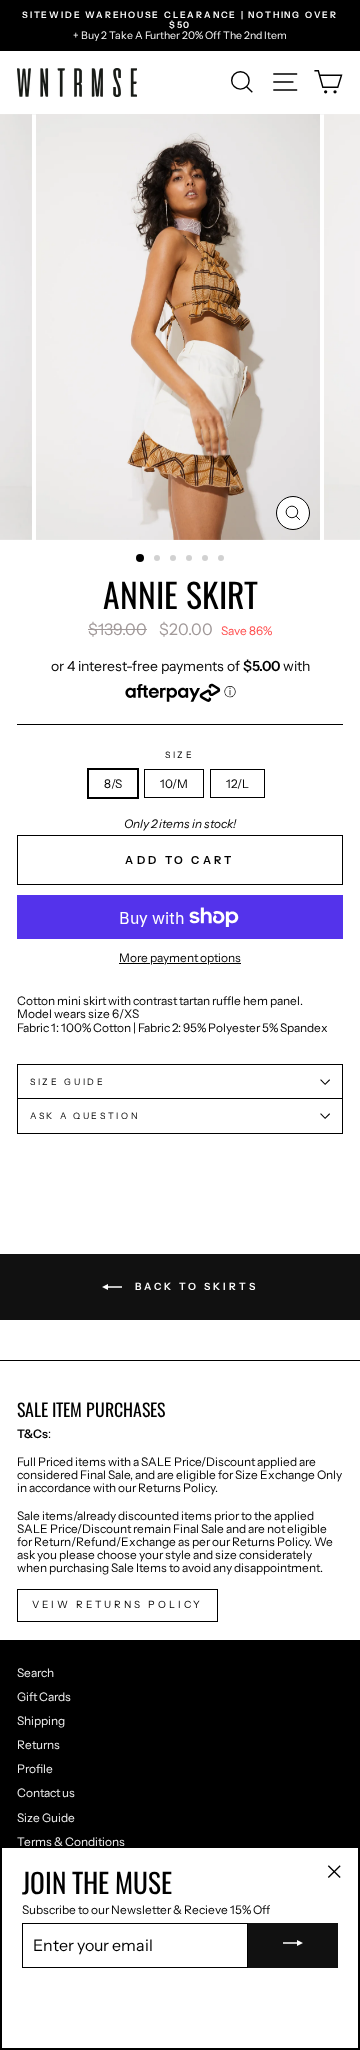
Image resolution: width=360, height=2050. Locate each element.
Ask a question (85, 1115)
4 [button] (191, 560)
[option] (180, 25)
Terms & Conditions (71, 1841)
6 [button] (223, 560)
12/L (237, 783)
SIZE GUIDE (68, 1081)
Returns (38, 1744)
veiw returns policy (117, 1604)
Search (35, 1672)
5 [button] (207, 560)
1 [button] (141, 559)
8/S (113, 783)
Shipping (41, 1720)
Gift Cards (44, 1696)
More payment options (180, 957)
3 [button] (175, 560)
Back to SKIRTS (194, 1286)
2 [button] (159, 560)
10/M (174, 783)
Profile (35, 1768)
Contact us (46, 1792)
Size (180, 755)
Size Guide (46, 1817)
